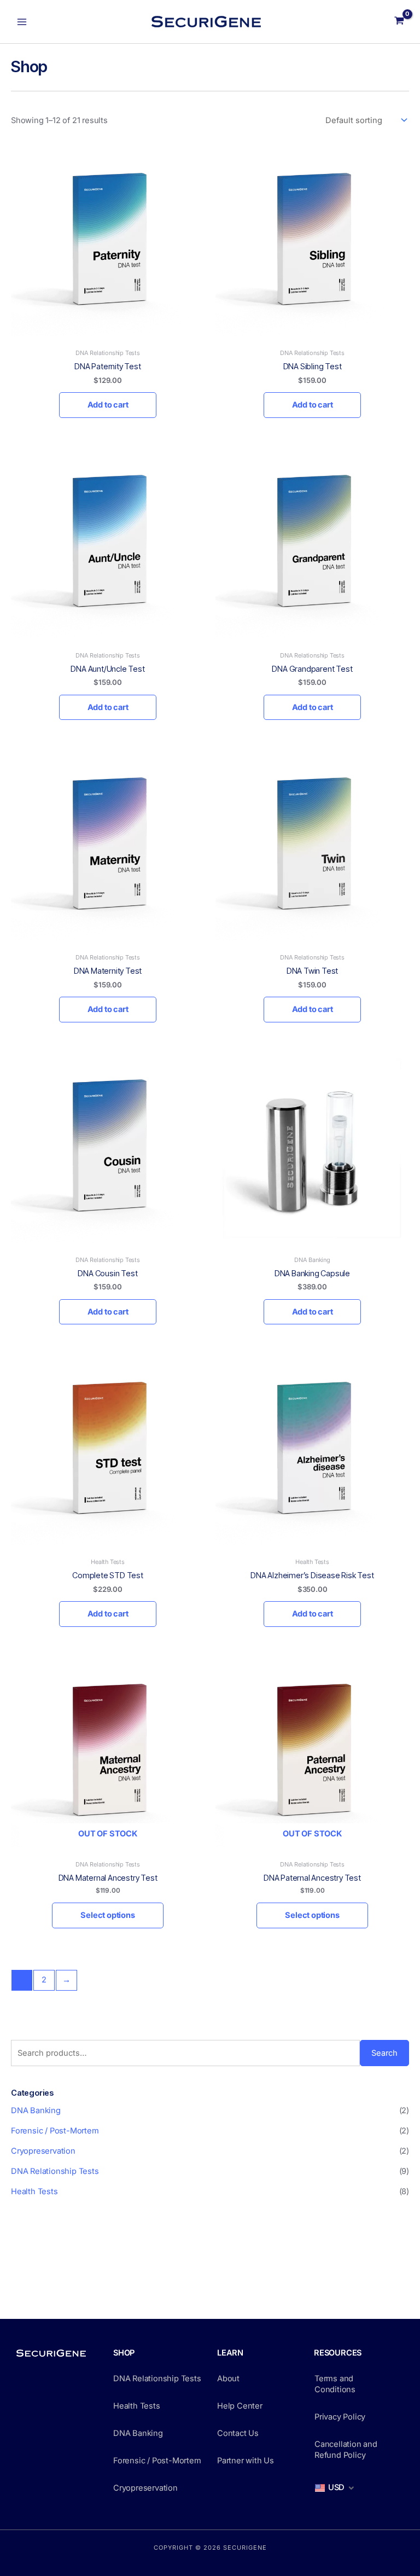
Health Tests (34, 2191)
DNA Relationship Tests (55, 2171)
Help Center (240, 2406)
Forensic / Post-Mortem (55, 2131)
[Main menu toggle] (22, 21)
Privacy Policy (340, 2417)
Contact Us (238, 2433)
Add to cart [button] (108, 405)
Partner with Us (246, 2461)
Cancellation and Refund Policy (346, 2450)
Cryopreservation (43, 2151)
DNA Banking (36, 2110)
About (228, 2379)
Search (384, 2053)
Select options (107, 1915)
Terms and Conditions (335, 2384)
